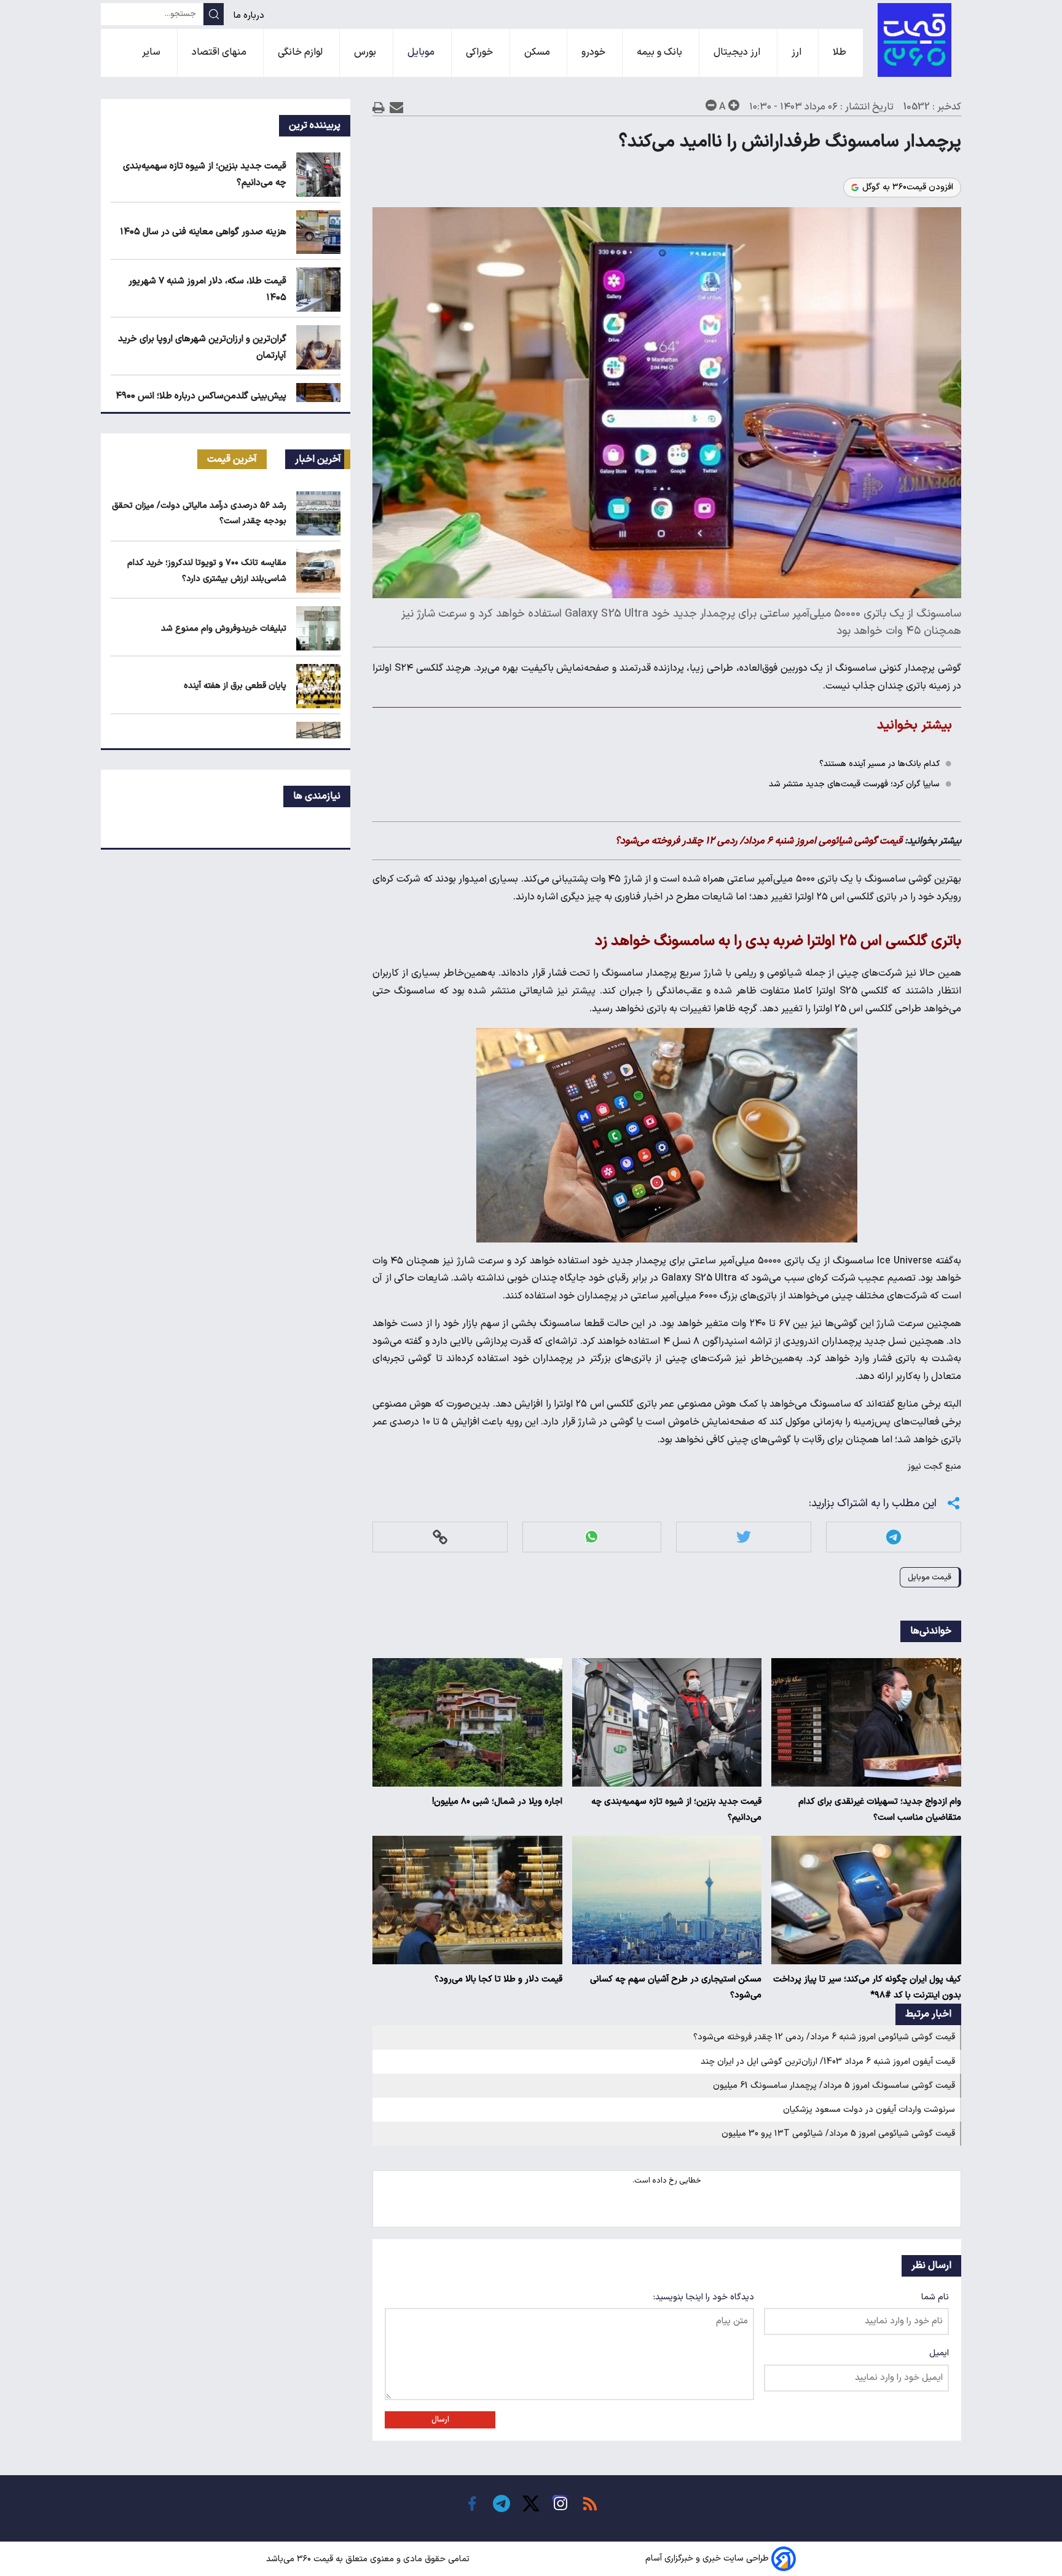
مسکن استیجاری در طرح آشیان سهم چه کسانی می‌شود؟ (676, 1987)
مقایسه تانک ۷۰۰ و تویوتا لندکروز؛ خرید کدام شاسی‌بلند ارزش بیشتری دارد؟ (207, 571)
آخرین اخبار (318, 459)
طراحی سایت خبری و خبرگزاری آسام (707, 2559)
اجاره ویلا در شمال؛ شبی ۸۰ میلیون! (497, 1802)
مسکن (538, 52)
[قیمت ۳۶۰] (914, 40)
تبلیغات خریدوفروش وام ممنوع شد (224, 629)
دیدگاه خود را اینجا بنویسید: (704, 2297)
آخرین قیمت (232, 459)
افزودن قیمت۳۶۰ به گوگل (908, 188)
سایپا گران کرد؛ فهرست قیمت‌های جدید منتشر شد (854, 784)
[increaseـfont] (734, 105)
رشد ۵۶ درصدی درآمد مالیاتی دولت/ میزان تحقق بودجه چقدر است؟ (199, 513)
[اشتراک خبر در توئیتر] (744, 1537)
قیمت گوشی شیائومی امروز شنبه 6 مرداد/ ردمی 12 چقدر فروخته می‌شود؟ (824, 2037)
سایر (152, 52)
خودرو (595, 52)
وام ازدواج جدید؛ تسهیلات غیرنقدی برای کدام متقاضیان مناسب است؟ (880, 1810)
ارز (798, 52)
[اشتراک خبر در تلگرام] (894, 1537)
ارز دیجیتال (738, 52)
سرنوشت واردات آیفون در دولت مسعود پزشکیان (869, 2110)
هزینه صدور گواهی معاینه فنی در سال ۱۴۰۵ (203, 232)
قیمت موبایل (930, 1577)
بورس (366, 52)
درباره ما (250, 16)
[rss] (590, 2503)
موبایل (422, 52)
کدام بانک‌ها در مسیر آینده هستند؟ (879, 764)
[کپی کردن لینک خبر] (440, 1537)
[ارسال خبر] (397, 107)
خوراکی (481, 52)
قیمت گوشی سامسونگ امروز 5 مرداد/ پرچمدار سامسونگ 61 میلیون (834, 2086)
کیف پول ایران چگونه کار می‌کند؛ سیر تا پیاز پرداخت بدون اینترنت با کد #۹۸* (867, 1987)
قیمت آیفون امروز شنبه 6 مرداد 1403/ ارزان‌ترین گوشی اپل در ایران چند (828, 2062)
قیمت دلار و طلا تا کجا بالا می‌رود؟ (498, 1979)
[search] (214, 14)
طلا (841, 52)
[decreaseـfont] (711, 105)
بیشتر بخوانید (914, 725)
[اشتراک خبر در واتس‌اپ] (592, 1537)
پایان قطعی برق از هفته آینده (235, 686)
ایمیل (939, 2353)
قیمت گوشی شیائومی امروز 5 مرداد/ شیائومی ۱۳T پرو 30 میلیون (838, 2134)
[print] (379, 107)
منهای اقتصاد (220, 52)
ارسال (440, 2420)
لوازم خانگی (301, 52)
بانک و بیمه (661, 52)
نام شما (935, 2297)
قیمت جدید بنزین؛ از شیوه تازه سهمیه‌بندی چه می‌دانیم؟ (676, 1810)
